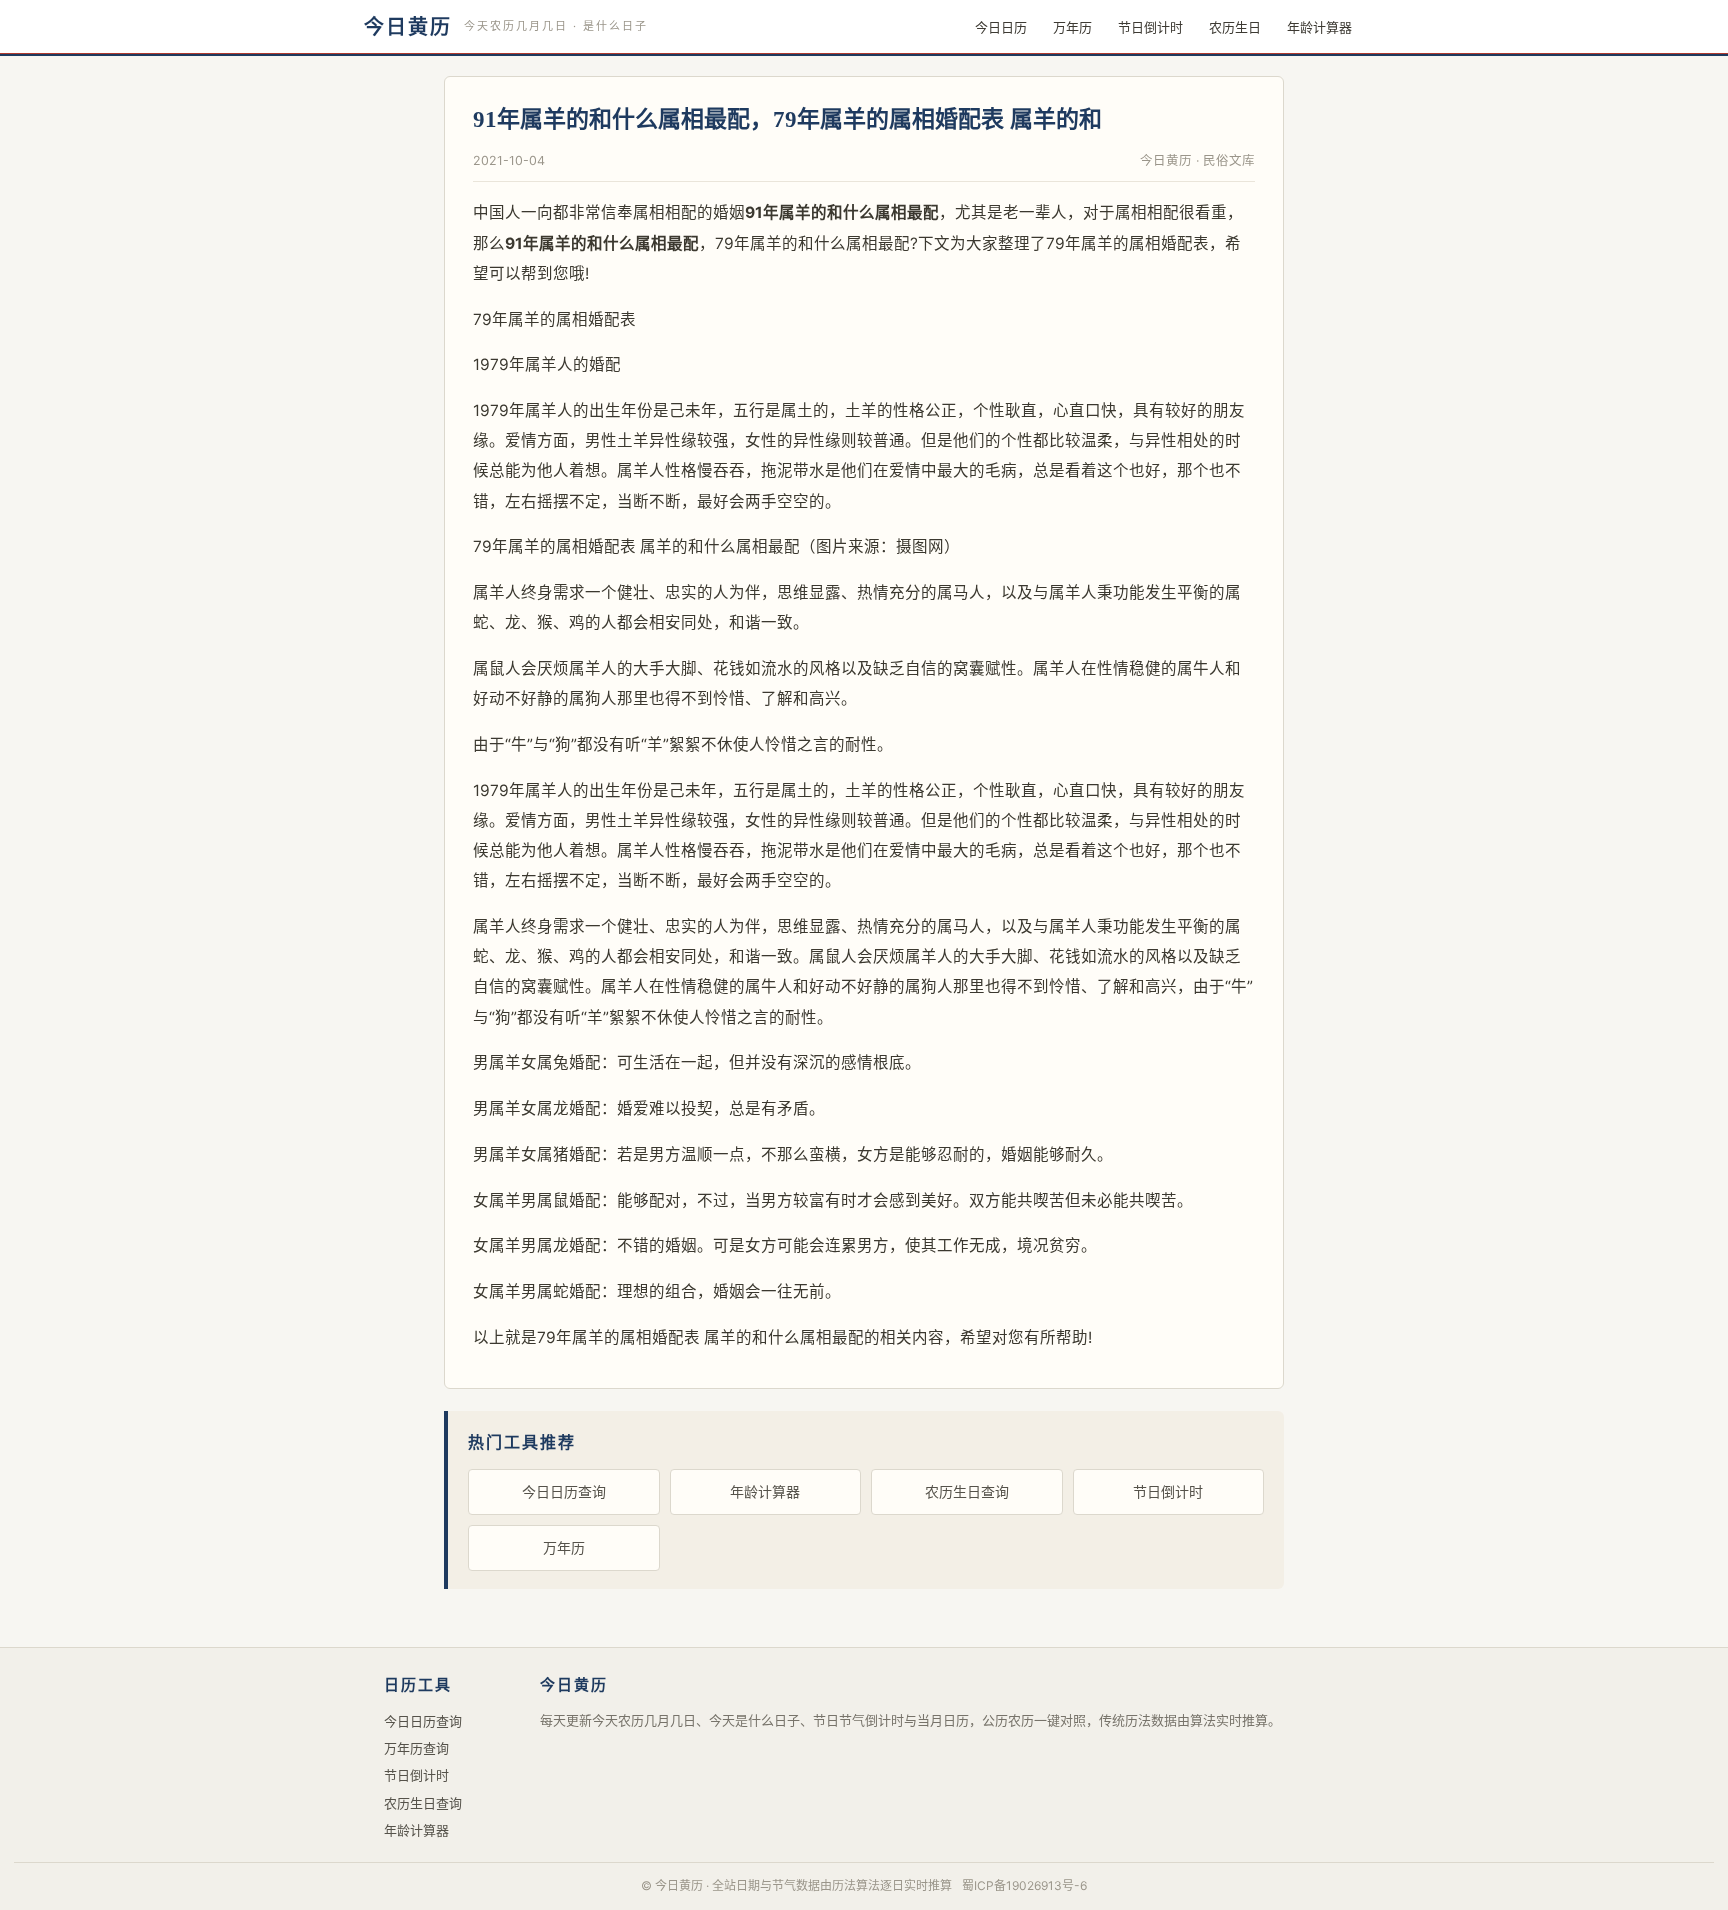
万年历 (1072, 27)
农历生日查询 (967, 1491)
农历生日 (1235, 27)
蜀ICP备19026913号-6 (1024, 1885)
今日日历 (1001, 27)
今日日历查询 (564, 1491)
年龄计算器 (1319, 27)
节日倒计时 (1150, 27)
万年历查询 (416, 1748)
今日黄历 (408, 27)
